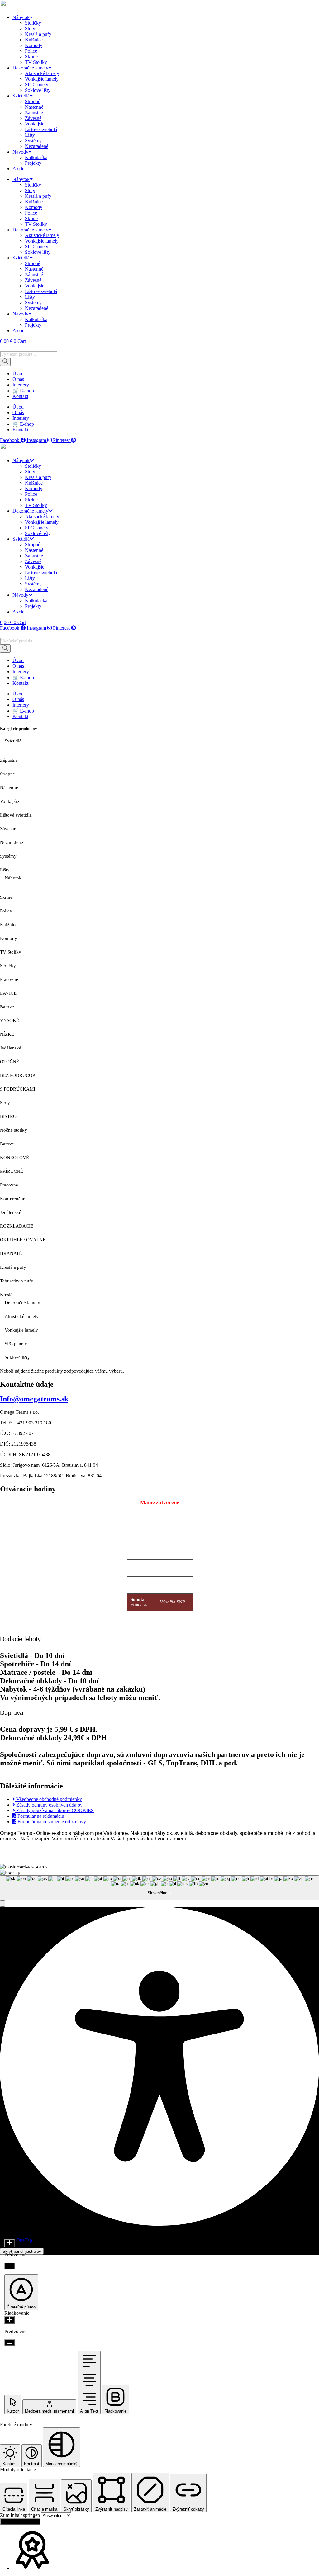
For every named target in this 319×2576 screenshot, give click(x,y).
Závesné (33, 118)
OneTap (24, 2240)
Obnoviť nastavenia (20, 2522)
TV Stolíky (36, 62)
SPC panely (37, 85)
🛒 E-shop (23, 391)
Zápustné (34, 113)
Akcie (18, 169)
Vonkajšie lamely (42, 79)
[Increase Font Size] (10, 2243)
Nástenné (34, 107)
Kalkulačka (36, 157)
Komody (34, 45)
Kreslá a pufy (38, 34)
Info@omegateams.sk (34, 1399)
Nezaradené (37, 146)
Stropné (33, 101)
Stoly (30, 28)
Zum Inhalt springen (21, 2515)
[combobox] (159, 1888)
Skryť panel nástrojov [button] (22, 2251)
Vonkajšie (35, 124)
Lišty (30, 135)
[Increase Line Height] (10, 2320)
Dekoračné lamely (30, 68)
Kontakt (20, 396)
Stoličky (33, 23)
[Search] (5, 362)
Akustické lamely (42, 73)
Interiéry (21, 385)
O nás (18, 379)
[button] (2, 1904)
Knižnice (34, 40)
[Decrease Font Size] (10, 2266)
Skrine (31, 57)
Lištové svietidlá (41, 129)
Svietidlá (21, 96)
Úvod (18, 374)
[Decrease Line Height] (10, 2343)
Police (31, 51)
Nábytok (21, 17)
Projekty (33, 163)
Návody (20, 152)
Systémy (33, 141)
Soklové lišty (38, 90)
